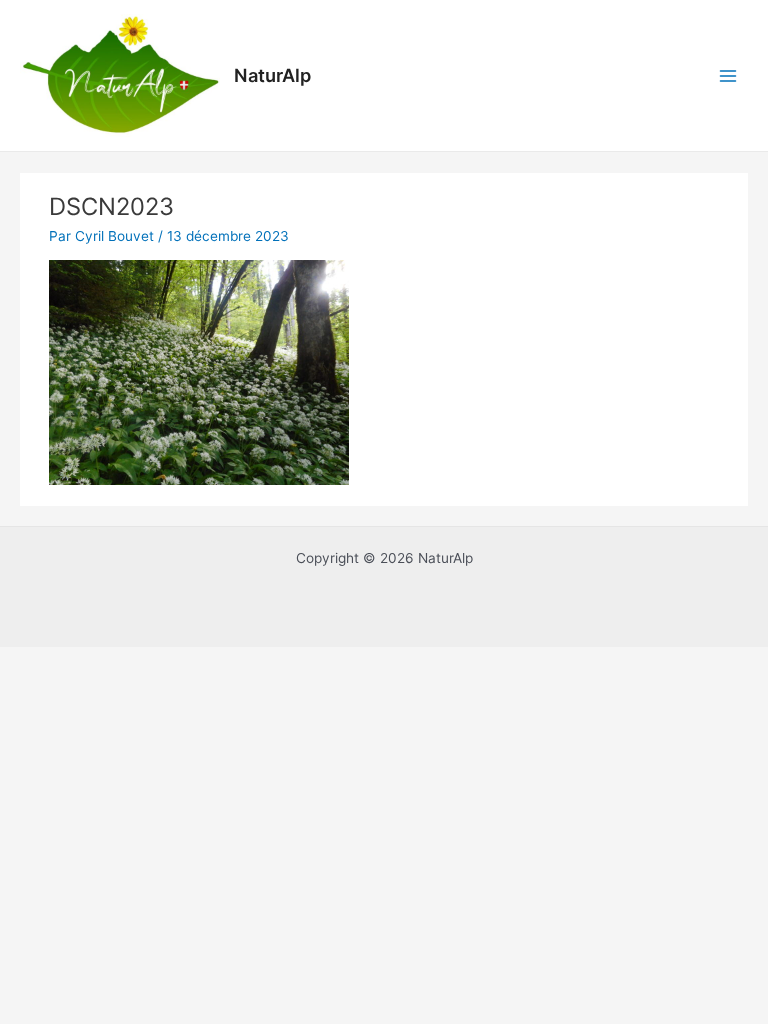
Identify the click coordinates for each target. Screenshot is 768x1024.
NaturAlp (272, 75)
